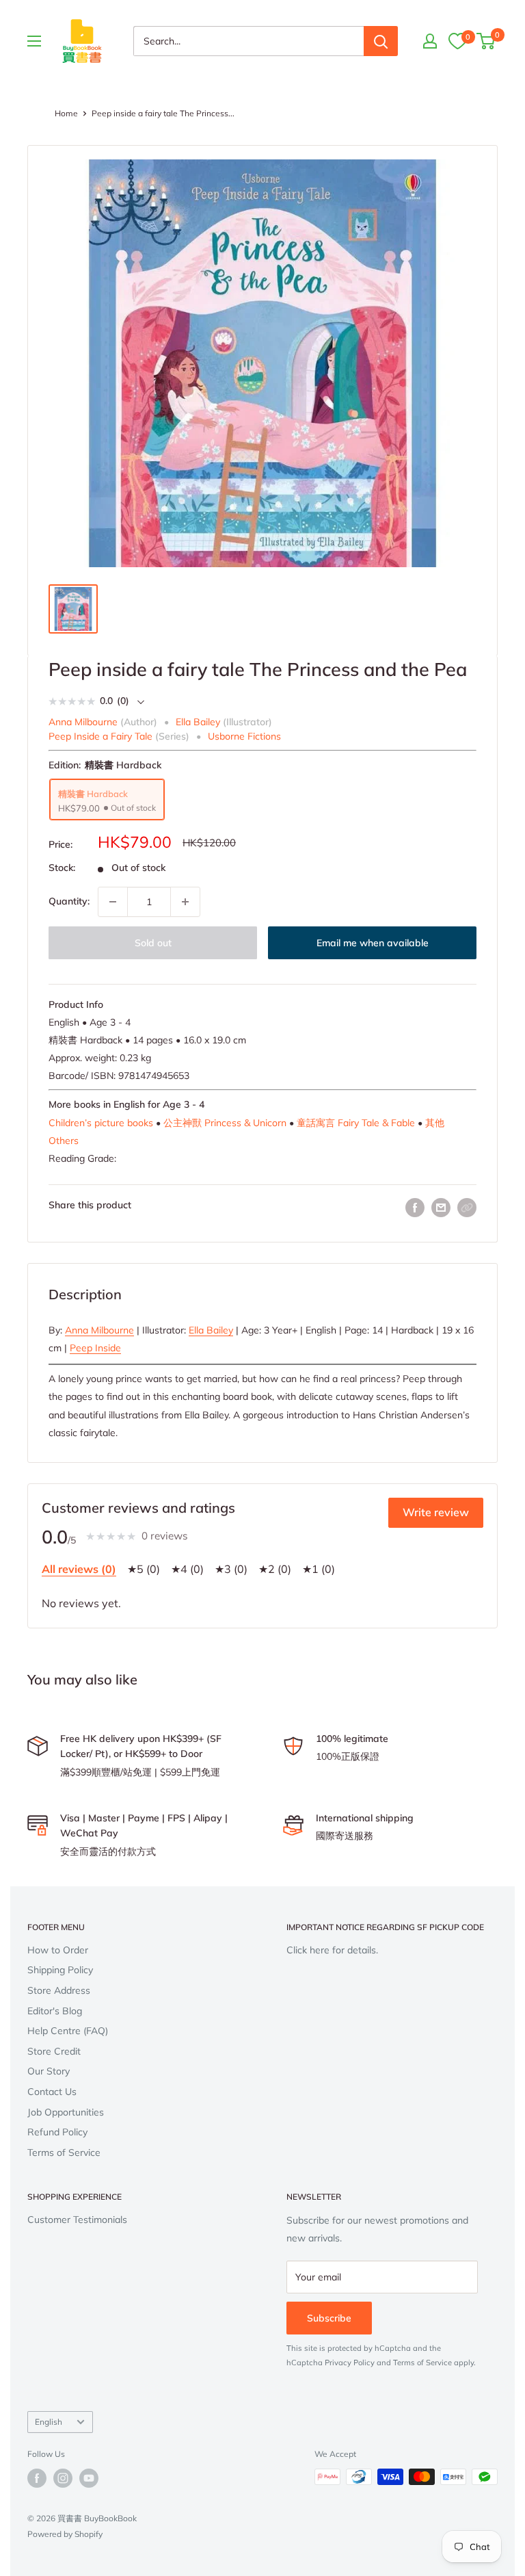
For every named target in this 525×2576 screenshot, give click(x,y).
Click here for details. (332, 1950)
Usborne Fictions (244, 736)
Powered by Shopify (65, 2534)
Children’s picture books (101, 1123)
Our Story (49, 2071)
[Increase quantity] (185, 902)
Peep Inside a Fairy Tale (100, 736)
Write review (436, 1512)
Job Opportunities (66, 2112)
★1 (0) (319, 1569)
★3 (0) (231, 1569)
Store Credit (54, 2051)
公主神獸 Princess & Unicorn (225, 1123)
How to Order (58, 1950)
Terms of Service (64, 2152)
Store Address (59, 1990)
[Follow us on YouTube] (89, 2478)
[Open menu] (34, 41)
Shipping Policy (60, 1970)
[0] (457, 41)
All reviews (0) (79, 1569)
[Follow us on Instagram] (63, 2478)
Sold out (153, 943)
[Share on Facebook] (415, 1208)
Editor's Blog (55, 2011)
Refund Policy (57, 2132)
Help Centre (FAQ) (68, 2031)
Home (66, 113)
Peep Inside (95, 1348)
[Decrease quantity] (113, 902)
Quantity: (69, 901)
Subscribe (329, 2318)
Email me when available (373, 943)
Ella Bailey (211, 1330)
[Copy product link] (467, 1208)
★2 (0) (275, 1569)
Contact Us (52, 2092)
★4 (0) (187, 1569)
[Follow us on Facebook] (37, 2478)
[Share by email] (441, 1208)
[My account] (430, 41)
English (49, 2422)
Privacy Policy (350, 2363)
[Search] (381, 41)
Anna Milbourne (99, 1330)
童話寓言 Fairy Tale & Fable (356, 1123)
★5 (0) (144, 1569)
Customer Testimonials (77, 2220)
